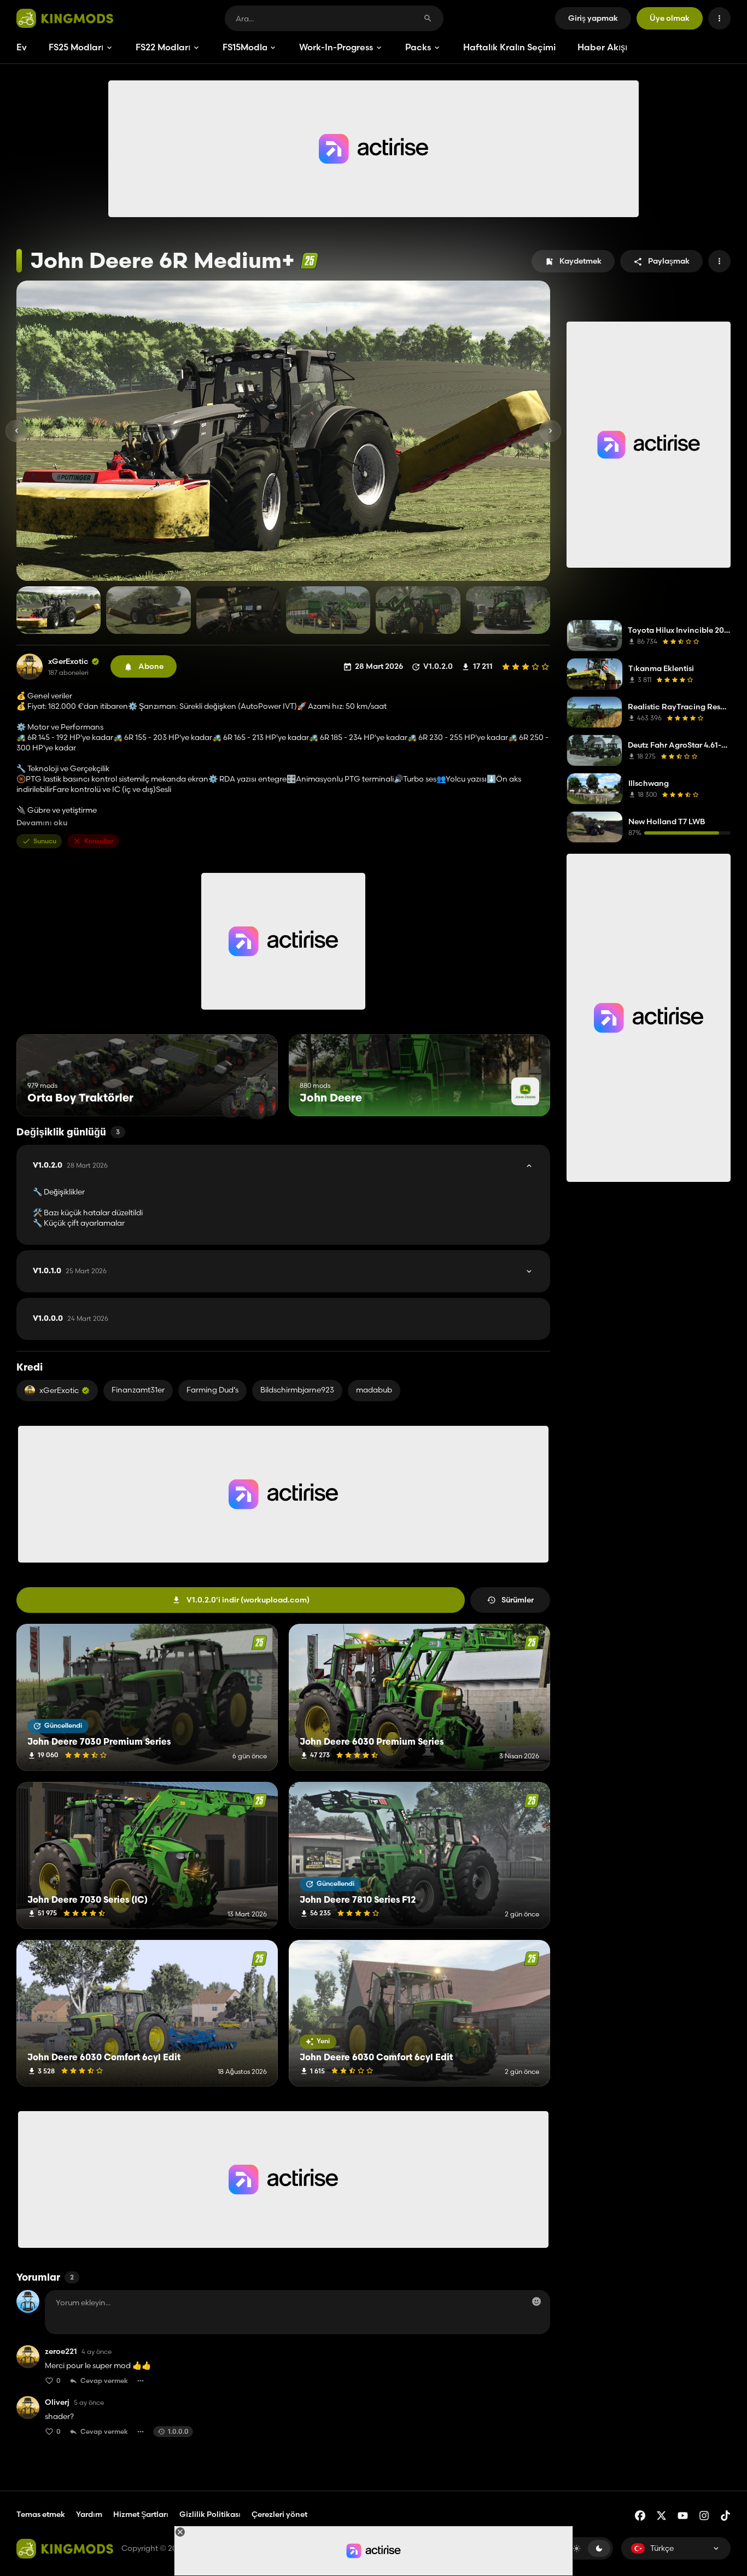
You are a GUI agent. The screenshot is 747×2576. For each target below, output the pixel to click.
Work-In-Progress (336, 47)
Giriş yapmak (593, 18)
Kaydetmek (580, 261)
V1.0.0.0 (71, 1319)
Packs (418, 47)
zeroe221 (61, 2351)
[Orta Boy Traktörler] (249, 1096)
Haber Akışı (602, 47)
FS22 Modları (163, 47)
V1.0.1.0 (70, 1271)
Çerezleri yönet (279, 2514)
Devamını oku (42, 823)
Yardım (89, 2514)
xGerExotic (68, 662)
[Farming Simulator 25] (309, 261)
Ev (22, 47)
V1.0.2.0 (70, 1165)
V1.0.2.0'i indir (248, 1600)
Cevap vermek (104, 2380)
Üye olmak (670, 18)
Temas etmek (41, 2514)
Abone (151, 666)
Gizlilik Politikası (210, 2514)
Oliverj (57, 2402)
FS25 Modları (76, 47)
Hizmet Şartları (141, 2514)
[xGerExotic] (30, 667)
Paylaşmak (669, 261)
